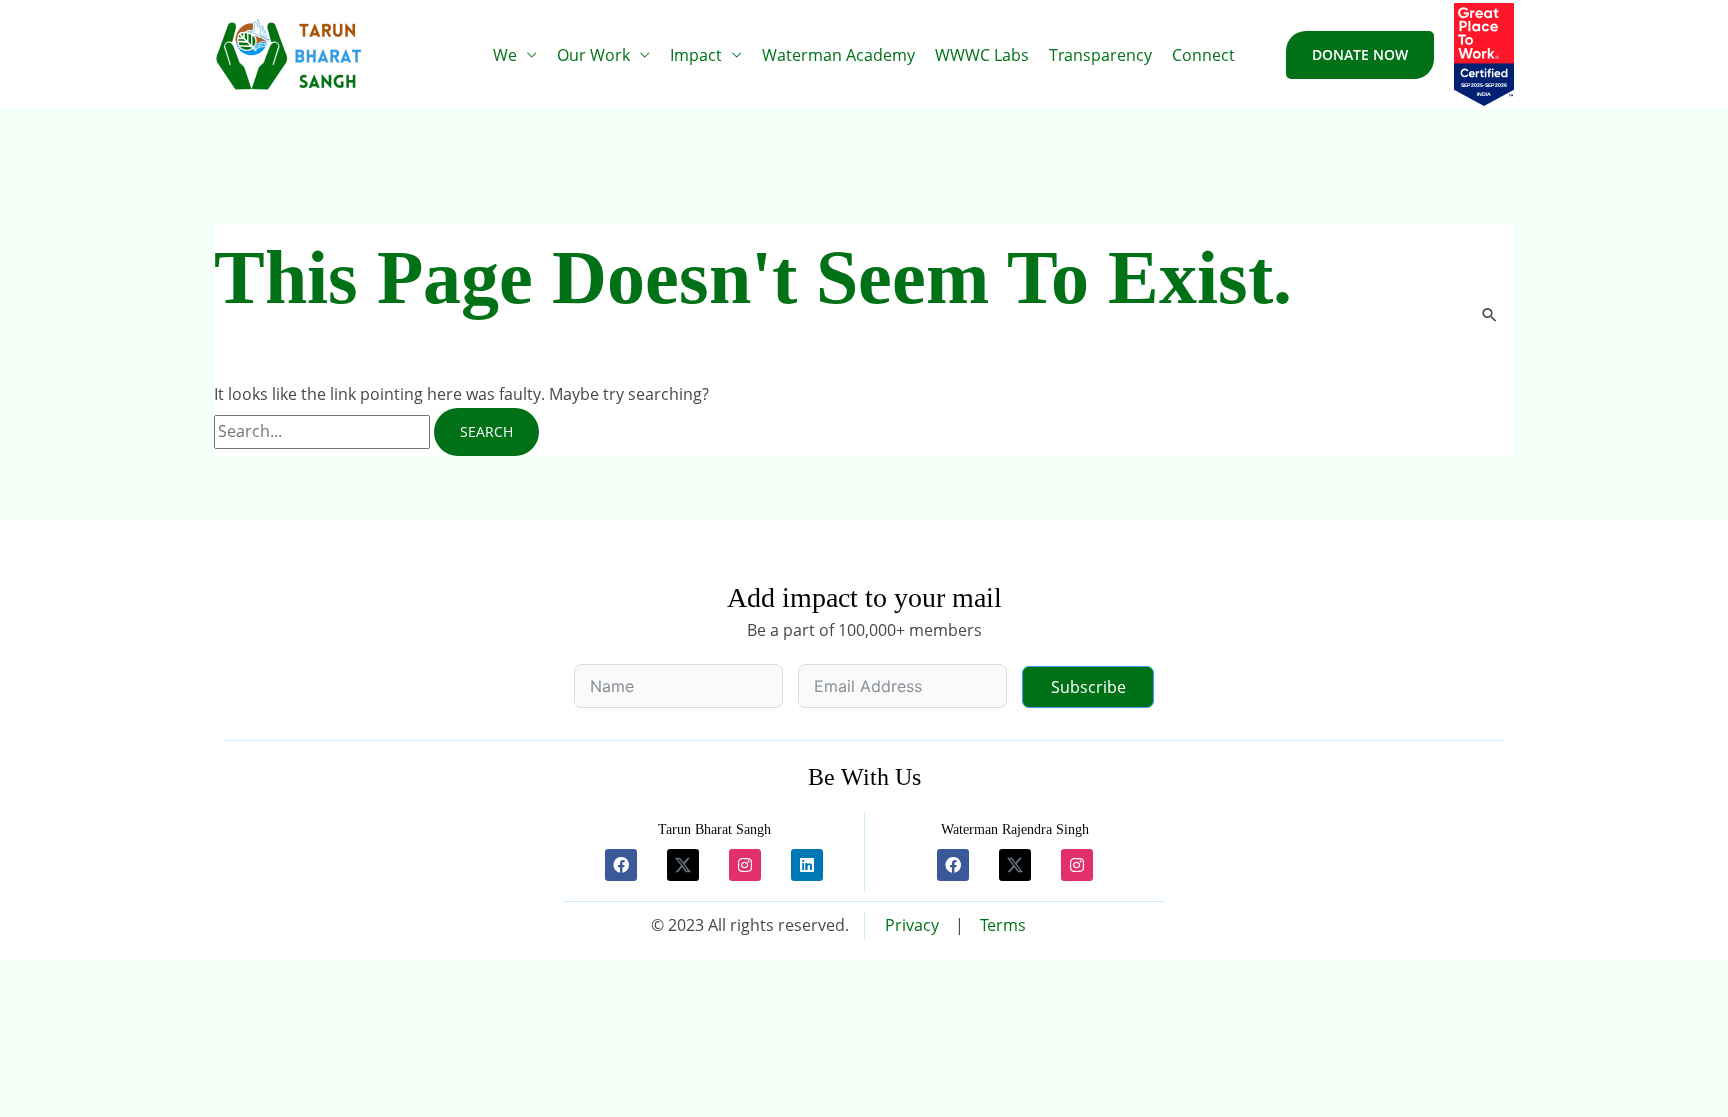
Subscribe (1088, 687)
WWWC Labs (982, 55)
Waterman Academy (838, 55)
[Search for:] (324, 431)
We (505, 55)
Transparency (1100, 55)
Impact (696, 55)
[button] (1360, 55)
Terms (1003, 925)
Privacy (912, 925)
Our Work (593, 55)
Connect (1203, 55)
